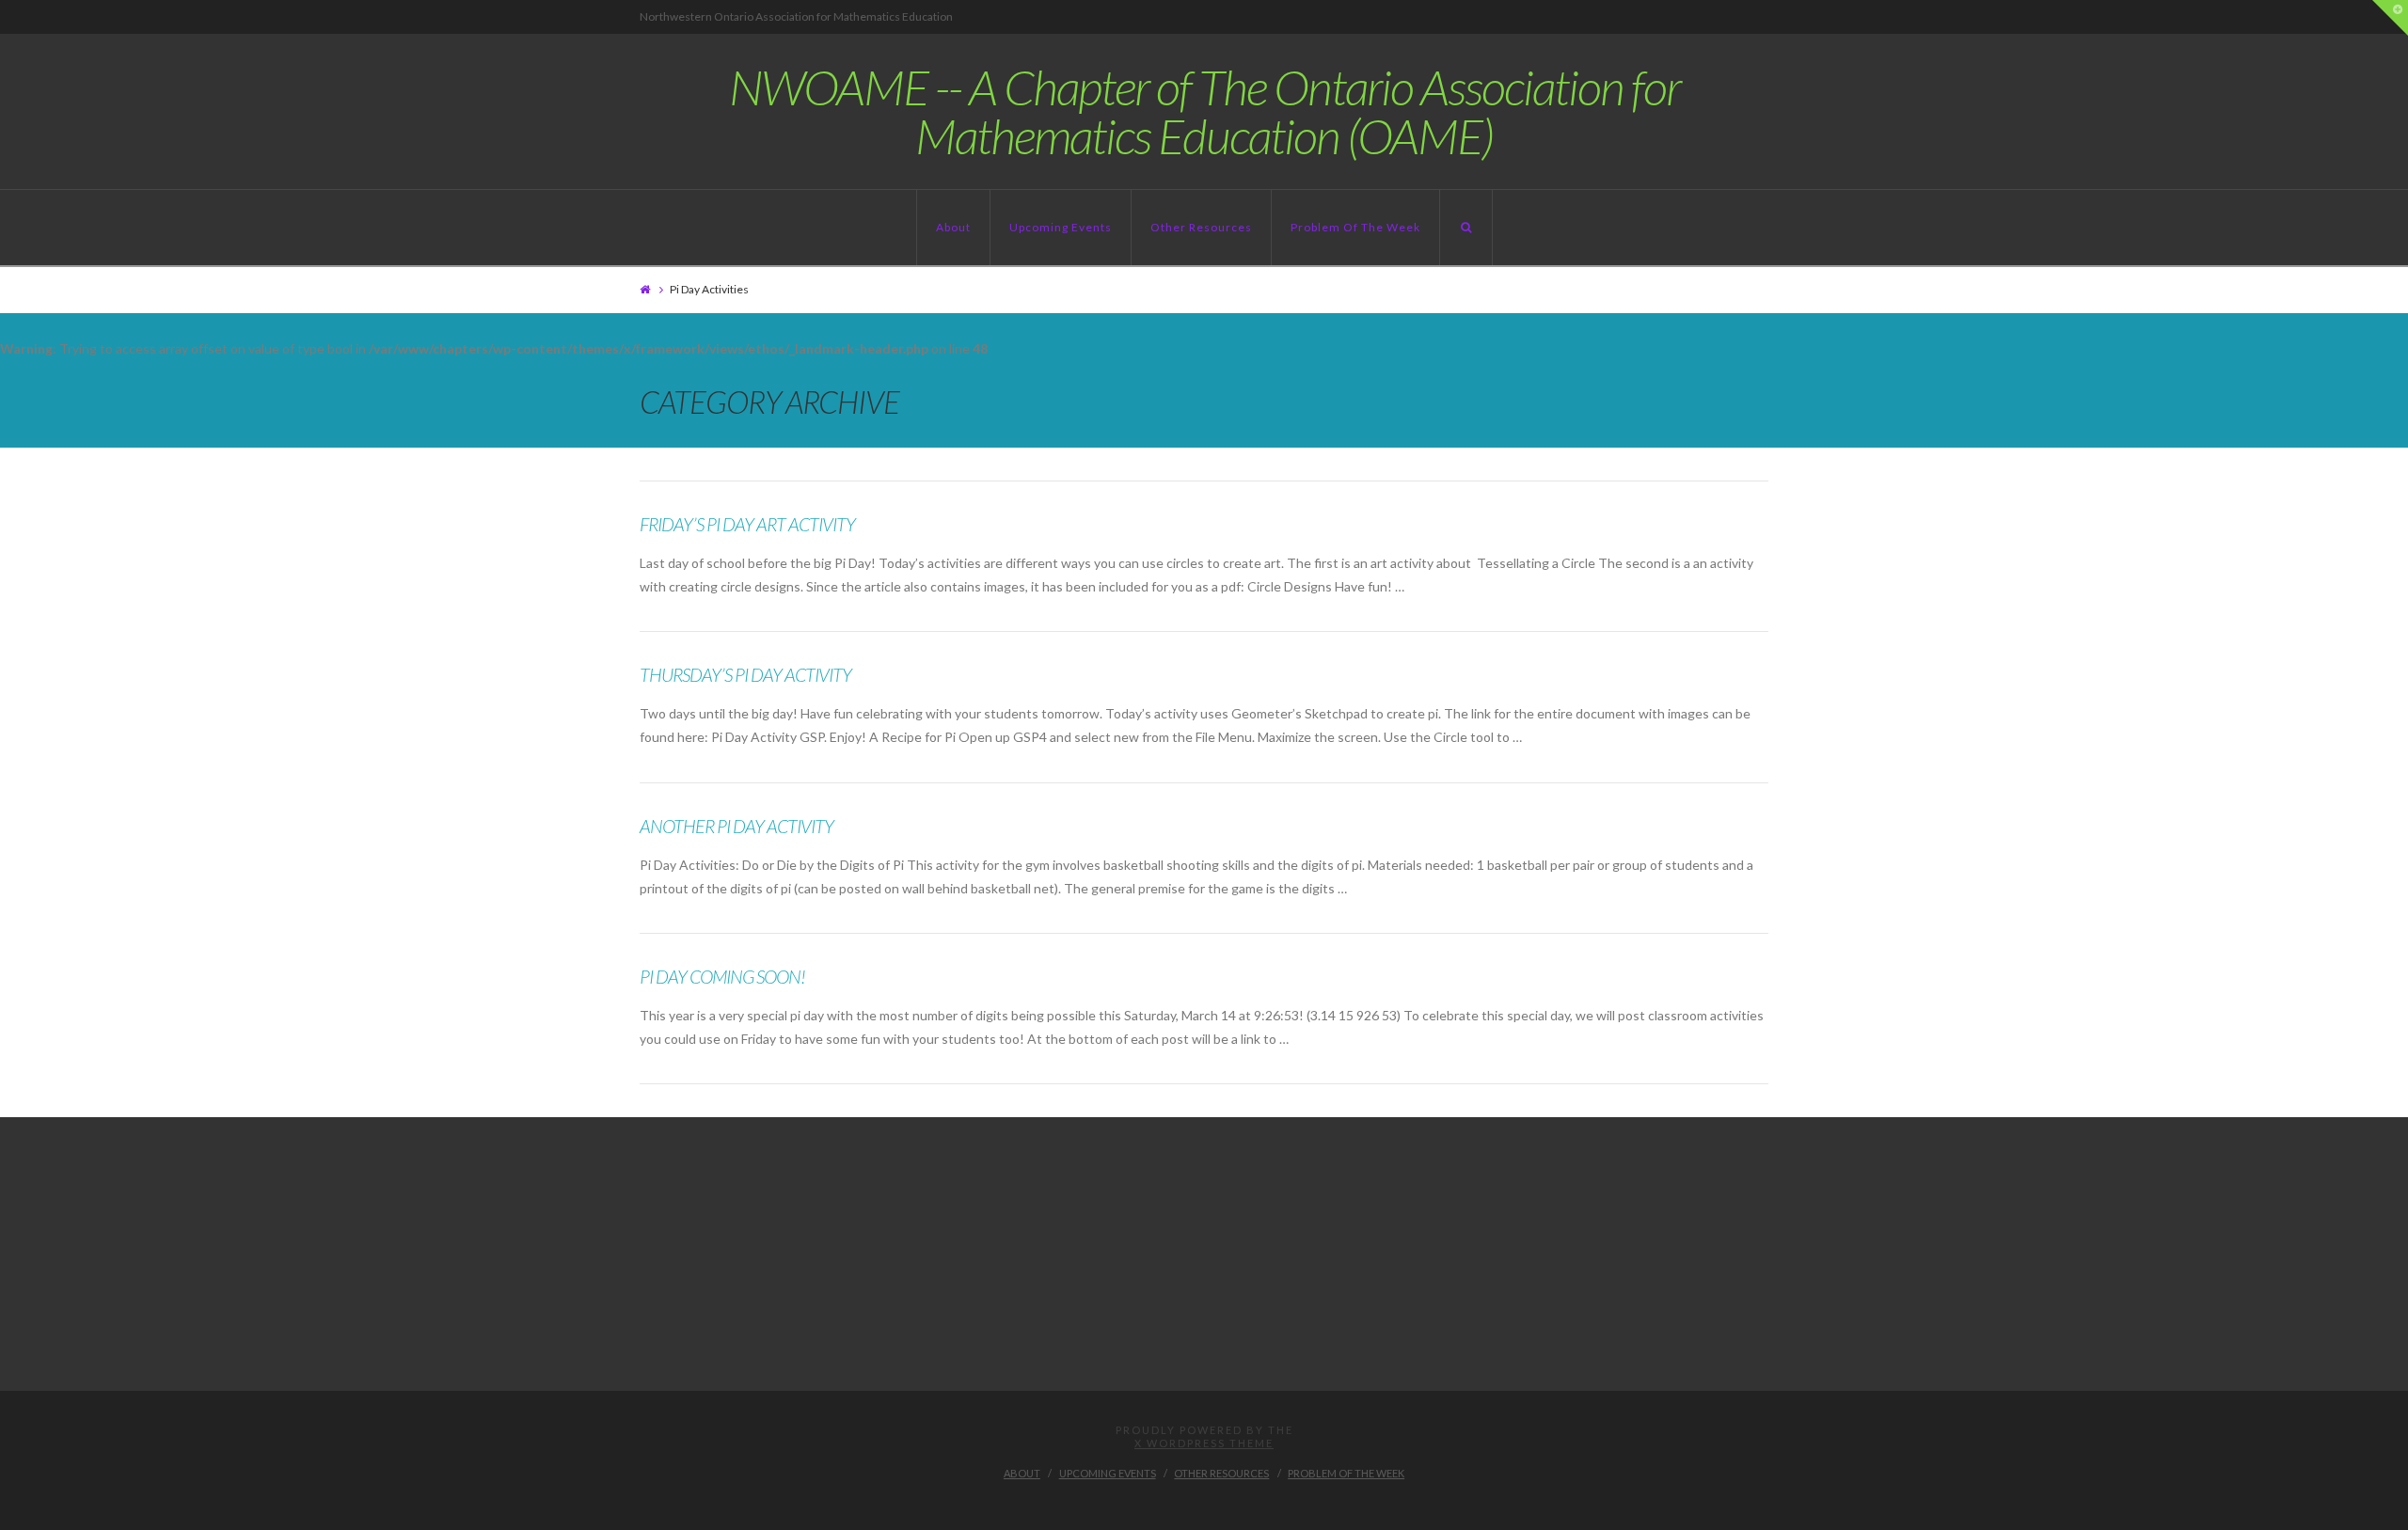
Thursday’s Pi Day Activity (745, 675)
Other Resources (1201, 227)
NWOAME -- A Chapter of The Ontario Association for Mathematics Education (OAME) (1204, 111)
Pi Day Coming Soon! (722, 977)
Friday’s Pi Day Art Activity (747, 524)
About (953, 227)
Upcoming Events (1061, 227)
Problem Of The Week (1355, 227)
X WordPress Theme (1204, 1443)
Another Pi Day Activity (737, 826)
